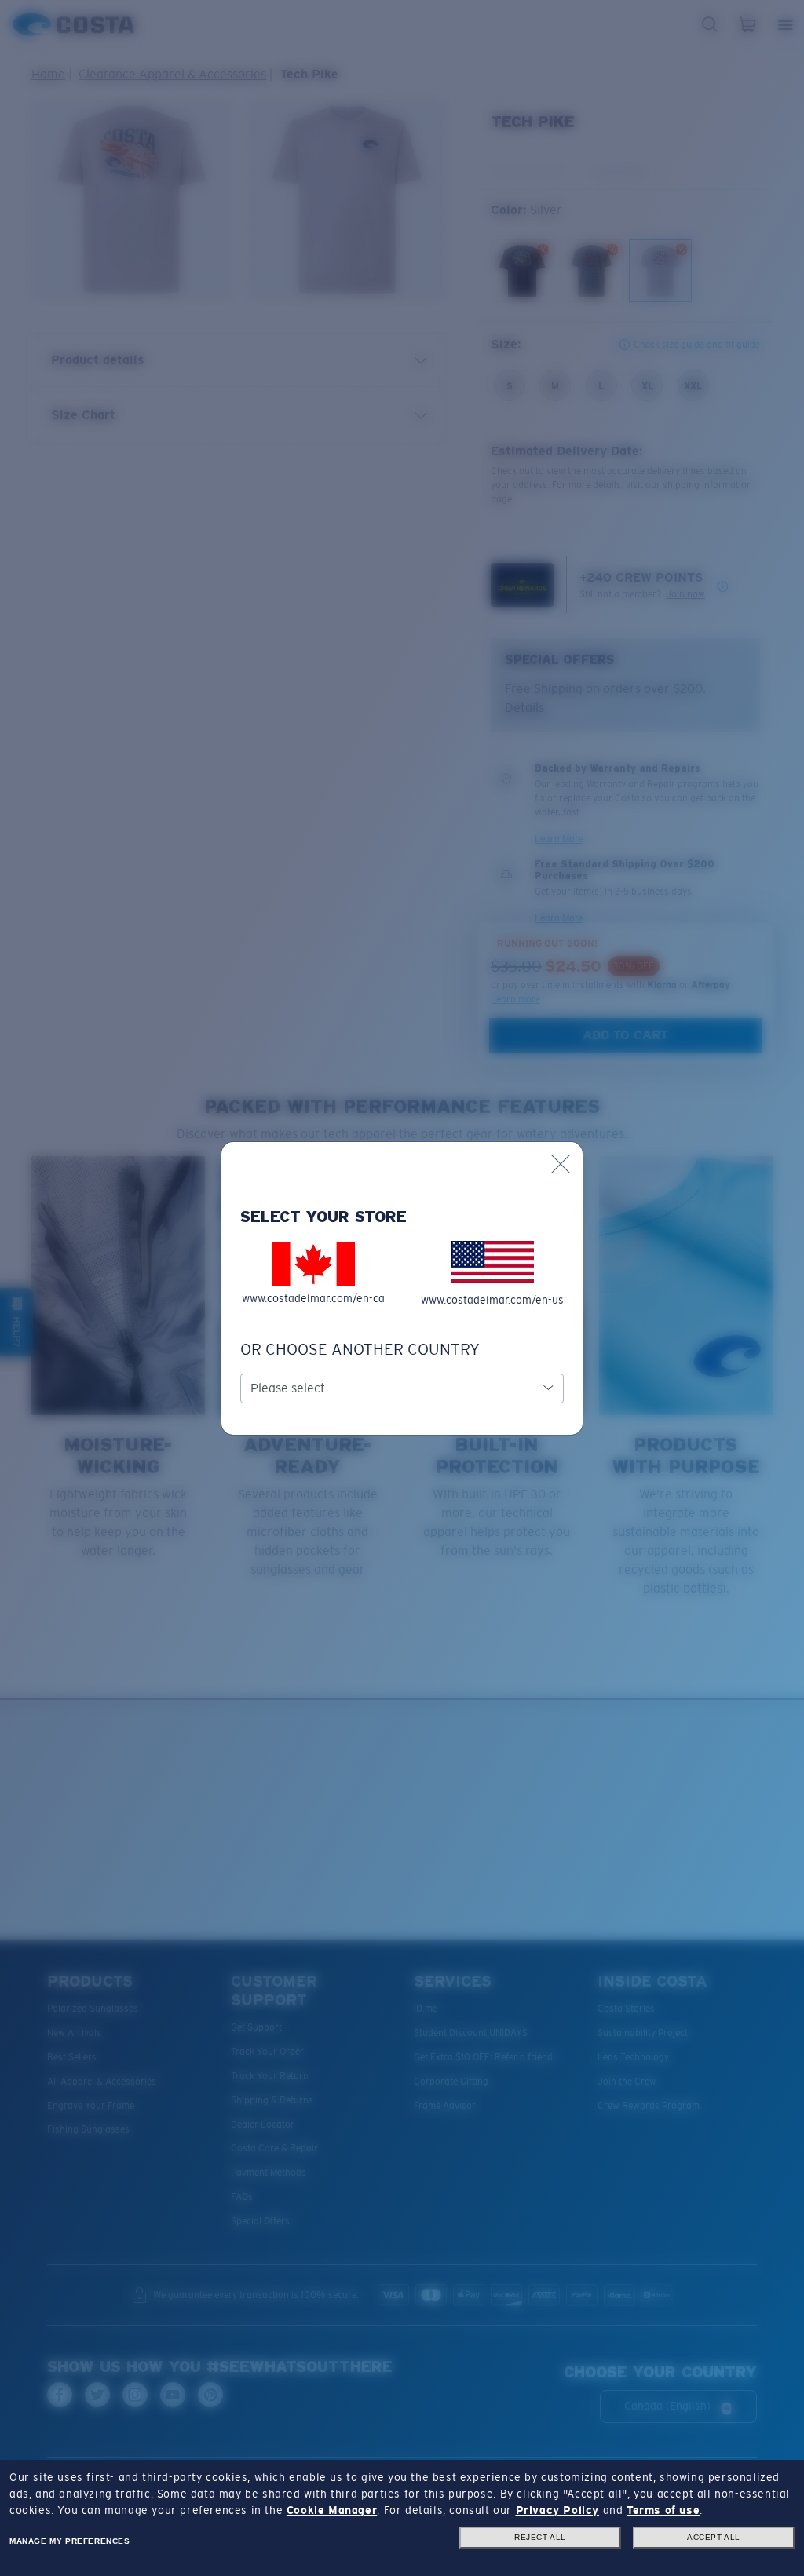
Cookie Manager (332, 2510)
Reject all (540, 2537)
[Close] (561, 1164)
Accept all (714, 2537)
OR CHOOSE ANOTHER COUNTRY (360, 1349)
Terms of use (663, 2510)
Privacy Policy (557, 2510)
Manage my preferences (70, 2541)
